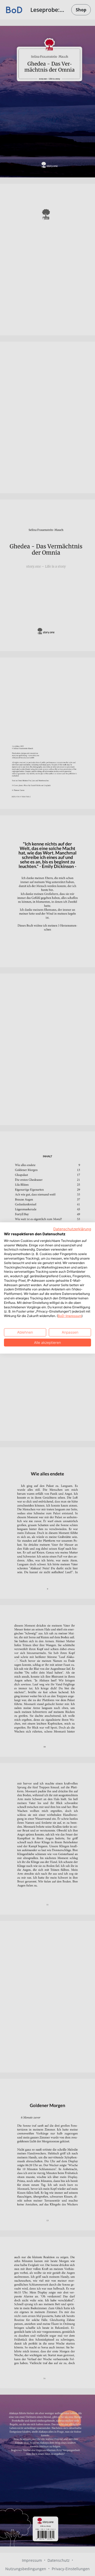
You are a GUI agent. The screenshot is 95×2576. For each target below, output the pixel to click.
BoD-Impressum (70, 1316)
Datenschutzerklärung (72, 1229)
